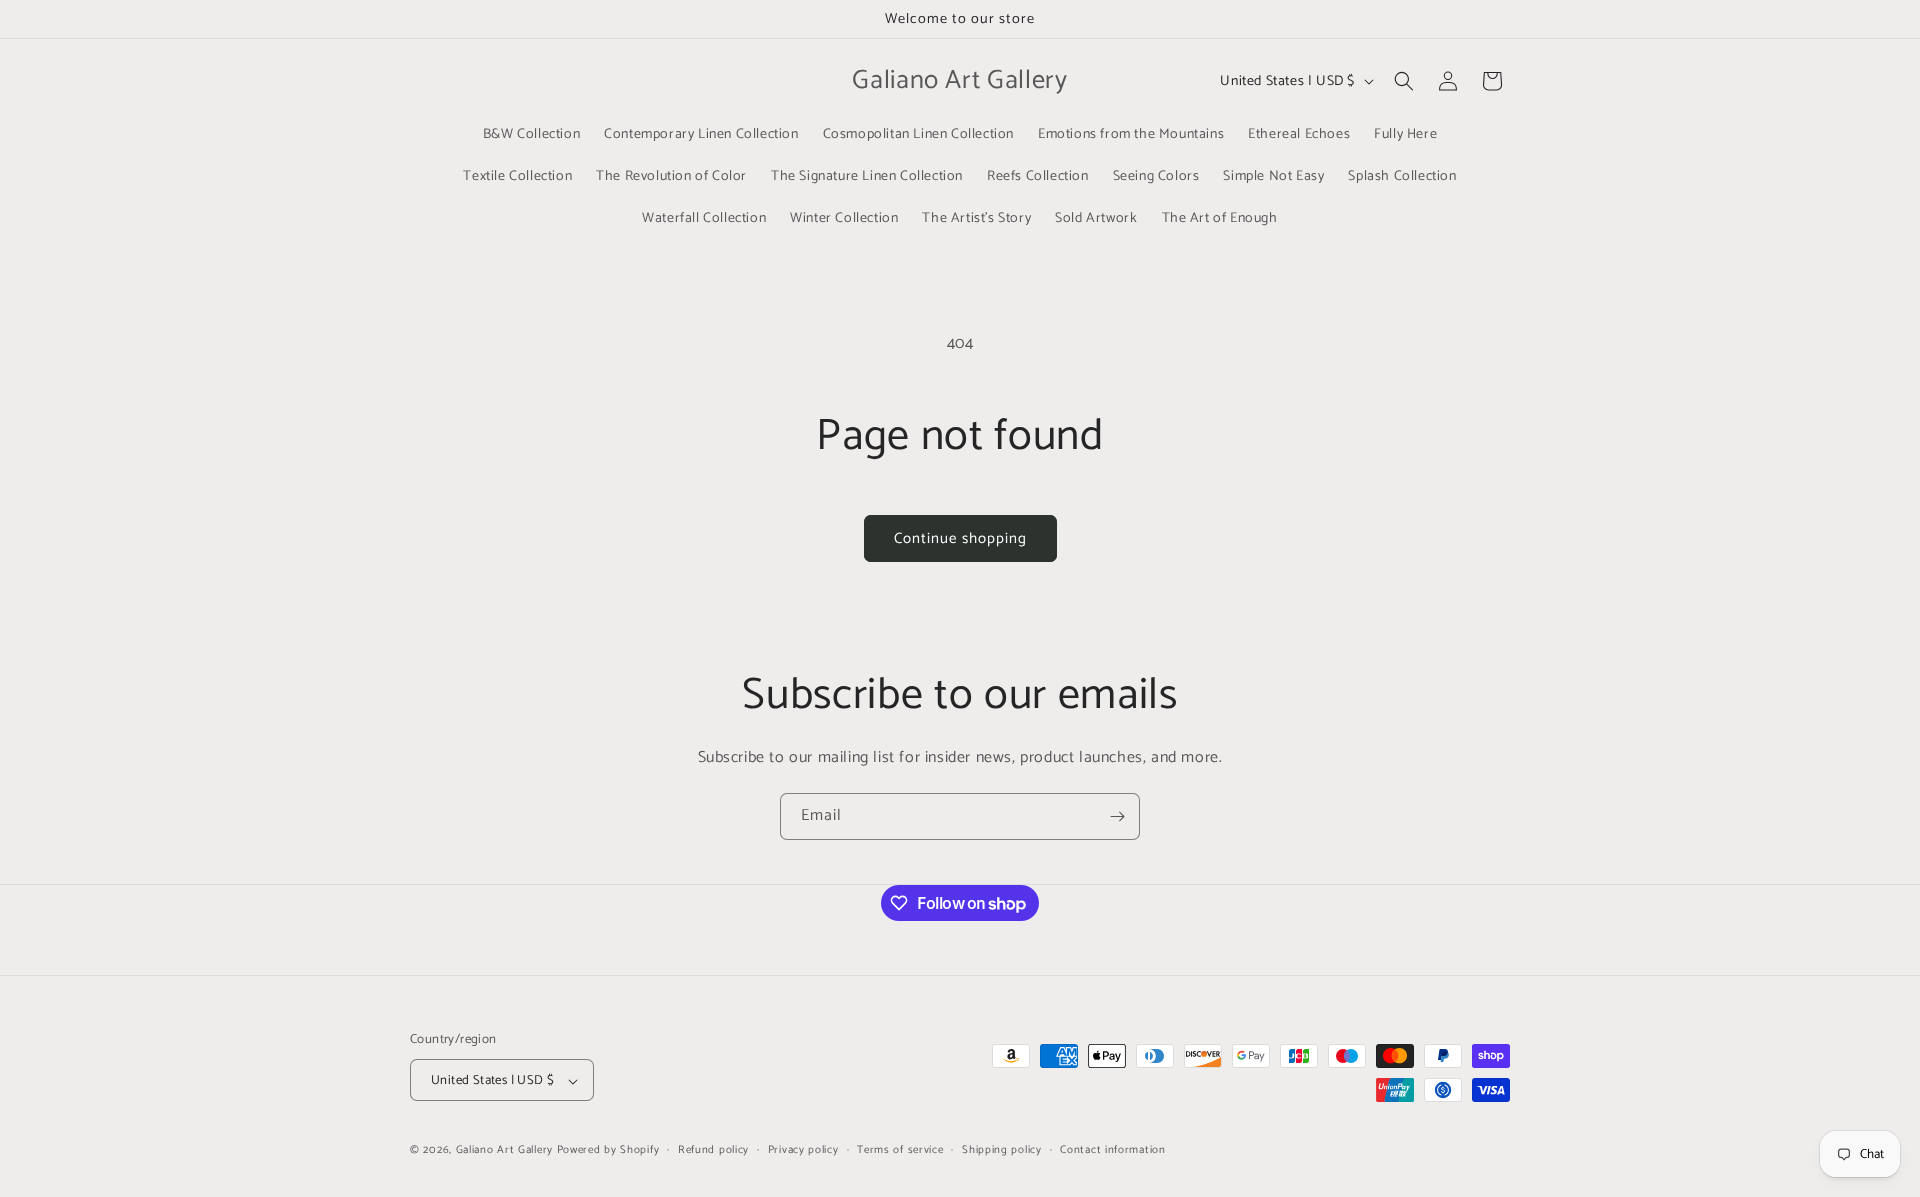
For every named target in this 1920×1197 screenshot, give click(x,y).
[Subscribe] (1117, 816)
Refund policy (713, 1150)
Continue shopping (960, 538)
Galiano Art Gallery (504, 1151)
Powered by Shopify (608, 1151)
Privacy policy (803, 1150)
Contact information (1112, 1150)
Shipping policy (1002, 1150)
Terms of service (900, 1150)
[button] (1404, 81)
